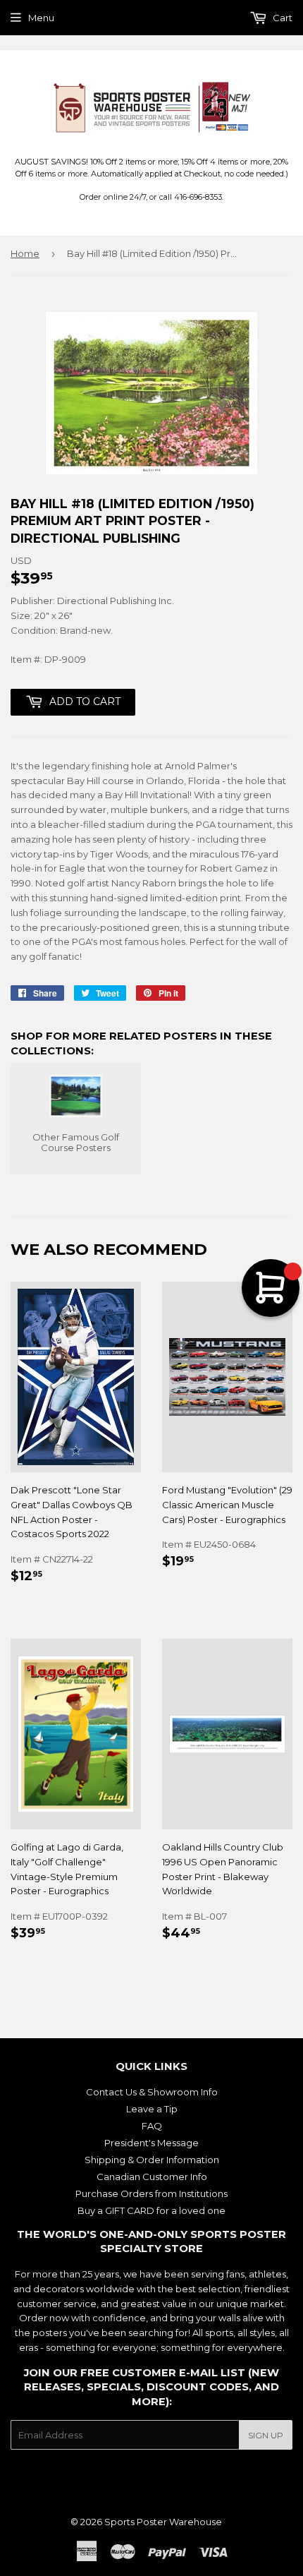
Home (25, 253)
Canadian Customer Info (152, 2177)
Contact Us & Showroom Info (152, 2092)
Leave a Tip (152, 2109)
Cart (282, 18)
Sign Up (266, 2435)
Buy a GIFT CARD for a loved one (151, 2210)
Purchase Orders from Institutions (151, 2193)
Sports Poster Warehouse (163, 2522)
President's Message (151, 2143)
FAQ (152, 2126)
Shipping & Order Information (152, 2160)
